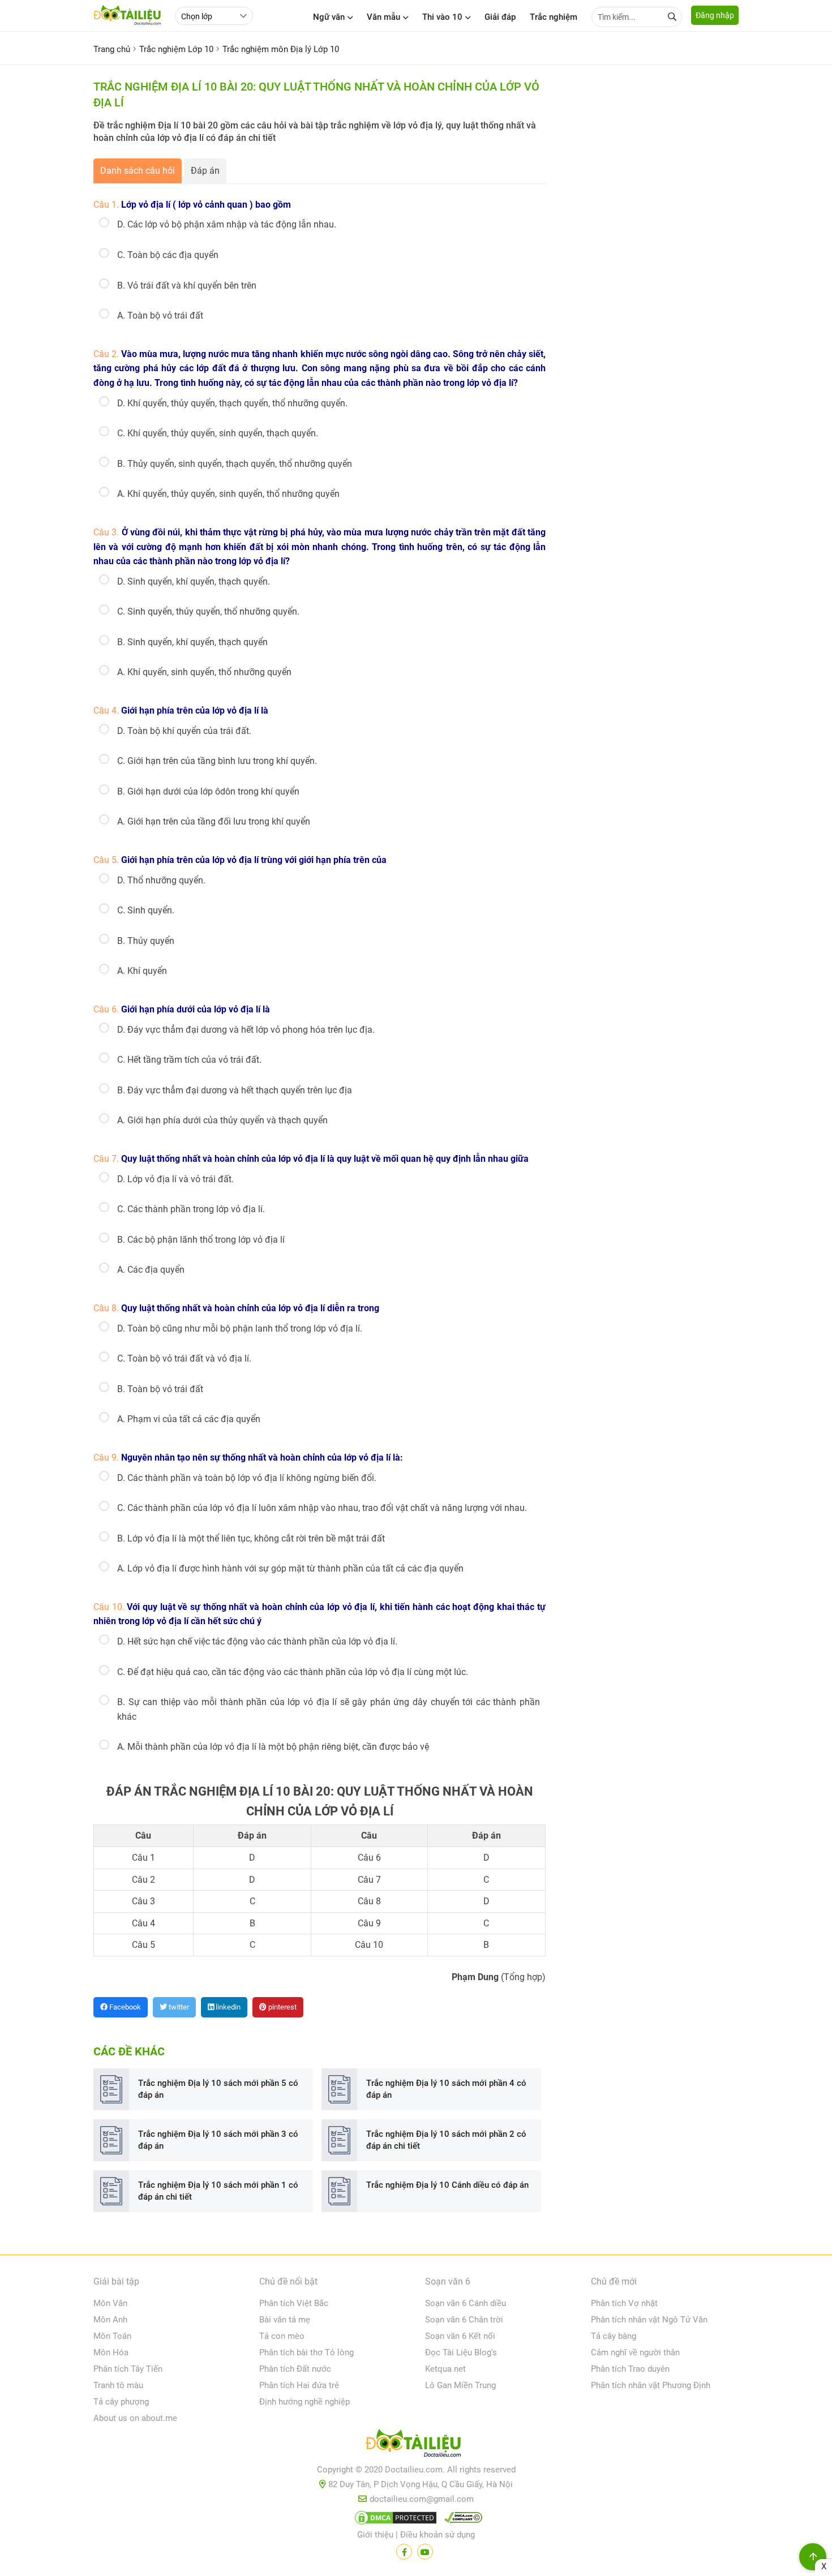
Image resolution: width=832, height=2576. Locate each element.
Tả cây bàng (614, 2336)
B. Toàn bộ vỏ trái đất (160, 1389)
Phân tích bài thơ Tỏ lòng (306, 2352)
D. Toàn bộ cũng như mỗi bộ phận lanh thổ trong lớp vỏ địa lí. (240, 1328)
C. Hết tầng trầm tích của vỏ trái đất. (189, 1060)
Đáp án (205, 171)
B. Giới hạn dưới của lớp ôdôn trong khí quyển (208, 791)
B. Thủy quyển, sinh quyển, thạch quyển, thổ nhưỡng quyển (235, 464)
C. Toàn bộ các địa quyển (168, 255)
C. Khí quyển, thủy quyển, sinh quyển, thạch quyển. (218, 433)
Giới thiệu (375, 2535)
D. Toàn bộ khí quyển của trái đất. (184, 731)
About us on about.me (135, 2418)
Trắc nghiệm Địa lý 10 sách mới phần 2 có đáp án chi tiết (446, 2140)
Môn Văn (110, 2303)
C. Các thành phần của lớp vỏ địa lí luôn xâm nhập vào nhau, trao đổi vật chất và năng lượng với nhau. (322, 1508)
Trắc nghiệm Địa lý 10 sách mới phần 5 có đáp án (218, 2089)
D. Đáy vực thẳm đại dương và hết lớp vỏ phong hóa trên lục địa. (246, 1030)
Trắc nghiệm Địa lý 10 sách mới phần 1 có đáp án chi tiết (218, 2191)
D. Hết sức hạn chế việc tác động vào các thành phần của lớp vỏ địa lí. (257, 1641)
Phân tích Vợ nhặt (624, 2303)
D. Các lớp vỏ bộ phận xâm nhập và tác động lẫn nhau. (227, 224)
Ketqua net (445, 2369)
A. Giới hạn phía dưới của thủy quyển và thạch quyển (222, 1120)
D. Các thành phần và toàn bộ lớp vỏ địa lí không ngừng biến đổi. (247, 1478)
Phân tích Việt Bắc (294, 2303)
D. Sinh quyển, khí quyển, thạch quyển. (194, 581)
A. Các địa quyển (151, 1270)
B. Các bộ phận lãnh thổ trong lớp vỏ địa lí (201, 1240)
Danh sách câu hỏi (138, 171)
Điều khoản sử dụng (438, 2535)
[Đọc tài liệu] (404, 2552)
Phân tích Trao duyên (630, 2369)
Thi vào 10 (442, 17)
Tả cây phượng (121, 2402)
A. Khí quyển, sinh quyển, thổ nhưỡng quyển (204, 672)
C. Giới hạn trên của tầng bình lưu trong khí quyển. (217, 761)
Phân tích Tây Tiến (128, 2369)
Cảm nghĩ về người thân (635, 2352)
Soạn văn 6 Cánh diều (466, 2303)
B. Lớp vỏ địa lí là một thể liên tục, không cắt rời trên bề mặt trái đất (251, 1538)
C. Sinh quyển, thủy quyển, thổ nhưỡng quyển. (208, 611)
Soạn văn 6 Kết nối (460, 2336)
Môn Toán (112, 2336)
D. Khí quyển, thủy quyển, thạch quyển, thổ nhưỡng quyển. (232, 403)
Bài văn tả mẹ (285, 2320)
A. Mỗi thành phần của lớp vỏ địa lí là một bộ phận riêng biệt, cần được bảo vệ (273, 1747)
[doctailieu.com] (416, 2445)
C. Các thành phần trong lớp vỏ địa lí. (191, 1209)
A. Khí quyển (142, 971)
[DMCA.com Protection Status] (394, 2520)
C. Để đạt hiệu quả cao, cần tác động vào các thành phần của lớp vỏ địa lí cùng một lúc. (293, 1672)
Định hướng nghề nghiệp (305, 2402)
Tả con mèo (282, 2336)
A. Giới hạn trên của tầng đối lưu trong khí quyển (214, 821)
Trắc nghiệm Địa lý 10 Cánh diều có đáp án (447, 2185)
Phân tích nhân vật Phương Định (651, 2385)
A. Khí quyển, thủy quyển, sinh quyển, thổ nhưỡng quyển (228, 494)
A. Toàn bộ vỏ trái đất (160, 315)
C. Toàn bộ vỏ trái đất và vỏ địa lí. (184, 1358)
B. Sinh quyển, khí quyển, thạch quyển (192, 642)
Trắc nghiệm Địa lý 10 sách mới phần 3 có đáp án (218, 2140)
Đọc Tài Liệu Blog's (461, 2352)
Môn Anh (110, 2320)
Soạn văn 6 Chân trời (464, 2320)
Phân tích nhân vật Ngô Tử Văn (649, 2320)
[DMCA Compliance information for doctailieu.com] (461, 2520)
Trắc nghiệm (554, 17)
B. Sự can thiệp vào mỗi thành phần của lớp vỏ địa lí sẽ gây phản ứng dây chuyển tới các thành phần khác (329, 1709)
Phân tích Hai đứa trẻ (299, 2385)
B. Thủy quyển (146, 941)
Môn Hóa (111, 2352)
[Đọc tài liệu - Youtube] (425, 2552)
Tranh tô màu (118, 2385)
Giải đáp (500, 17)
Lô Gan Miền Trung (460, 2385)
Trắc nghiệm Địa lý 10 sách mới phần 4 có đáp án (446, 2089)
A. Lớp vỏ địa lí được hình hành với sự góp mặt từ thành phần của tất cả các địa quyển (290, 1568)
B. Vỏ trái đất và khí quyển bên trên (187, 285)
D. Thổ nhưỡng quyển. (161, 880)
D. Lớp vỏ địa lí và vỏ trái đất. (175, 1179)
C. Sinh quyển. (146, 910)
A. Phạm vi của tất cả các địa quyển (189, 1419)
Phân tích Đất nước (295, 2369)
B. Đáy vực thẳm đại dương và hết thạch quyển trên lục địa (235, 1090)
